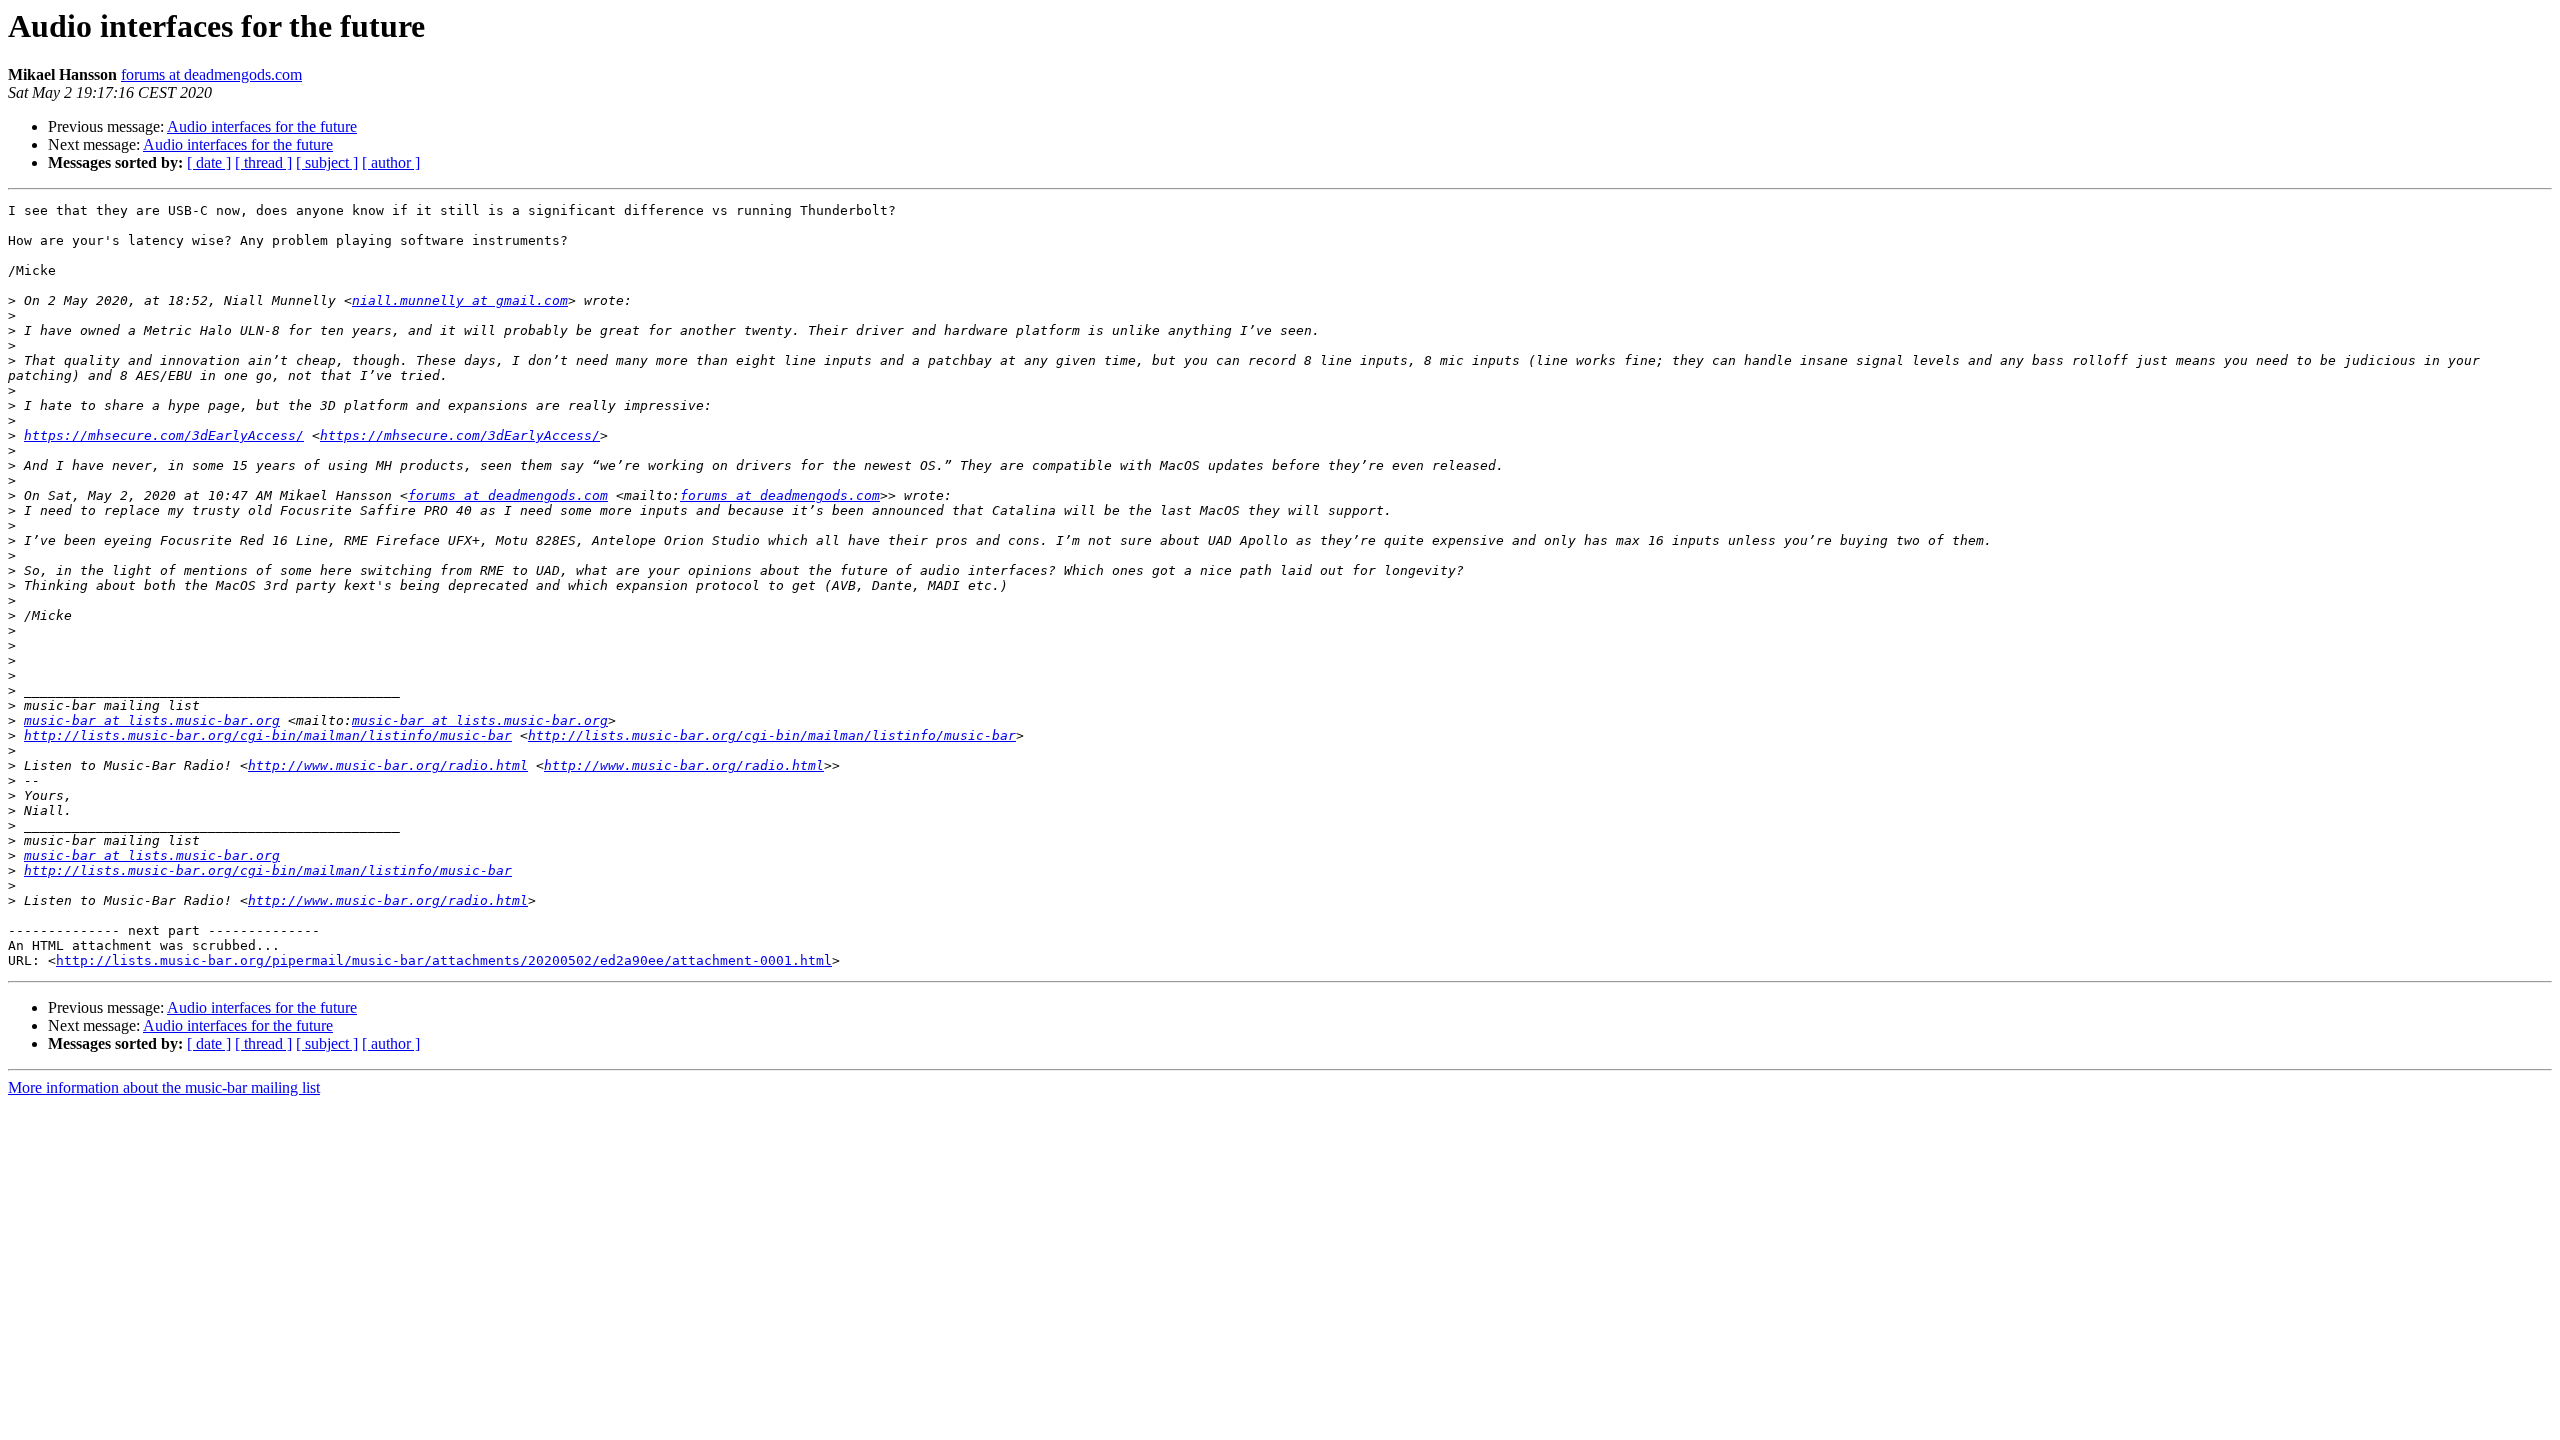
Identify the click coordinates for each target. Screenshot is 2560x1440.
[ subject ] (327, 162)
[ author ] (391, 162)
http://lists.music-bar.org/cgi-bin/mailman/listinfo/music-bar (268, 735)
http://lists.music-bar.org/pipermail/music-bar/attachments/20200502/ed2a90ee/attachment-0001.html (444, 960)
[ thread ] (263, 162)
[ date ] (209, 162)
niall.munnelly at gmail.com (460, 300)
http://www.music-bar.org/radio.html (388, 765)
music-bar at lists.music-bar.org (152, 720)
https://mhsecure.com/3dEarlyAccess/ (164, 435)
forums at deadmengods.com (211, 74)
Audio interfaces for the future (262, 126)
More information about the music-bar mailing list (164, 1087)
